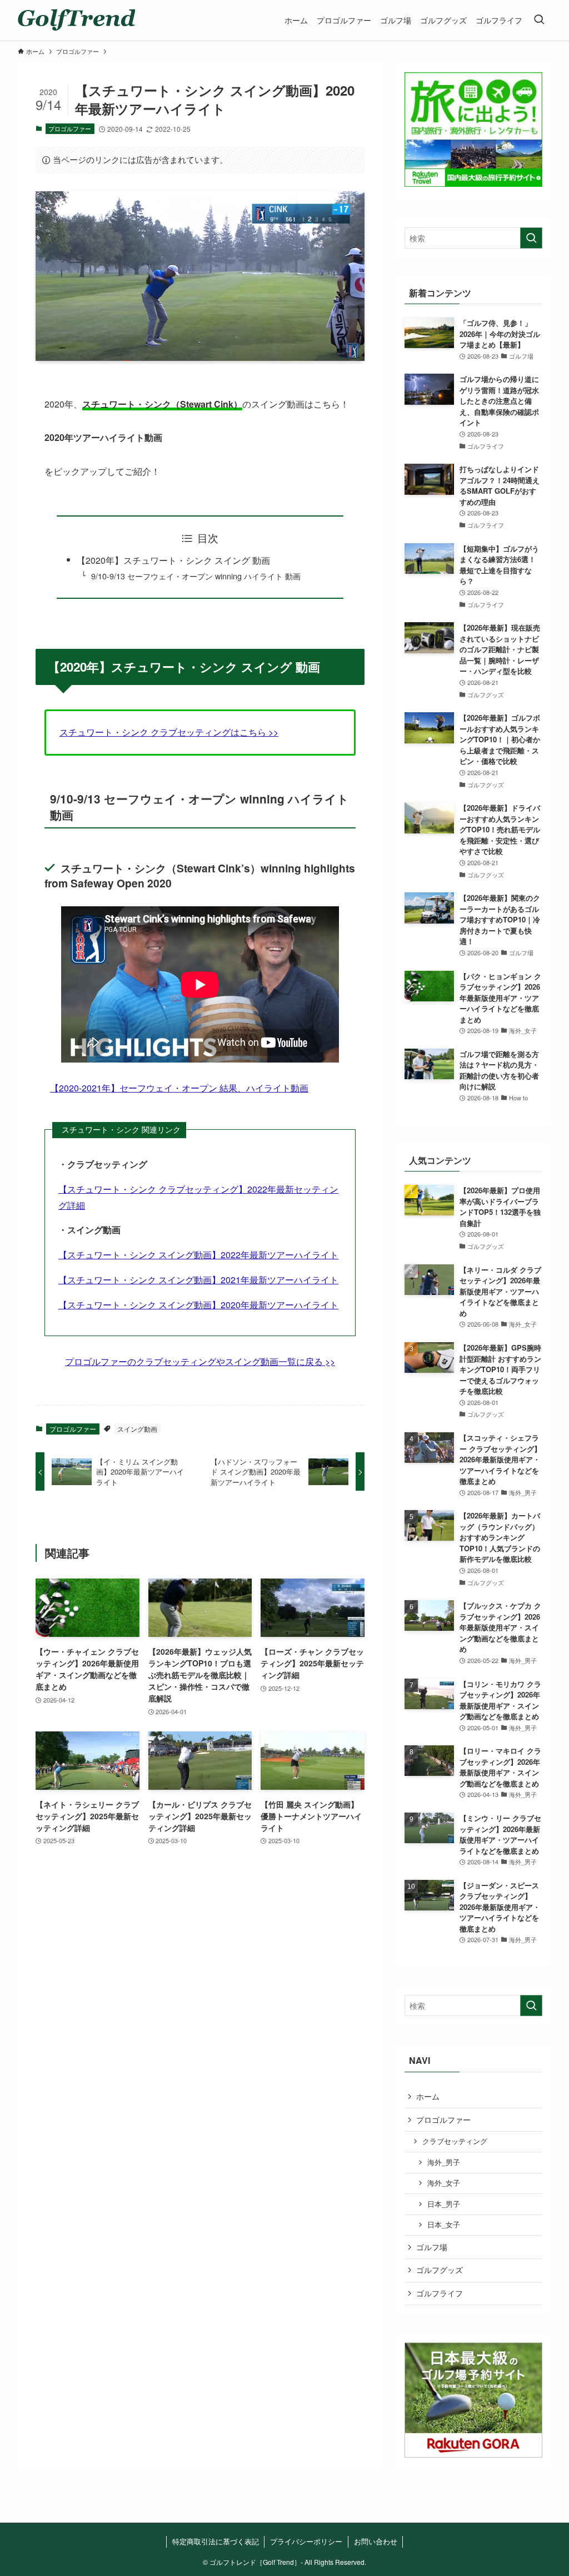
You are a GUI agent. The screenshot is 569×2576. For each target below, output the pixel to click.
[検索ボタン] (539, 20)
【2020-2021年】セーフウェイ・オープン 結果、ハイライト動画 (179, 1088)
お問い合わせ (376, 2541)
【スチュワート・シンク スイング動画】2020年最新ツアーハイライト (198, 1305)
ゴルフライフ (440, 2293)
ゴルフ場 (432, 2247)
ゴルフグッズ (440, 2270)
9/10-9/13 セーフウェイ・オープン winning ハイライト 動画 (196, 576)
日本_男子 (444, 2204)
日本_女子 (444, 2225)
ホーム (428, 2096)
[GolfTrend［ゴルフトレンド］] (76, 20)
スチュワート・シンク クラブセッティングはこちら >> (169, 732)
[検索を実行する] (531, 238)
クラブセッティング (455, 2141)
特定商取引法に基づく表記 (216, 2541)
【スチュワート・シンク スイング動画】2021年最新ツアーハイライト (198, 1280)
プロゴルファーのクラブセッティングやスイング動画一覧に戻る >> (200, 1361)
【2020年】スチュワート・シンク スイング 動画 (173, 560)
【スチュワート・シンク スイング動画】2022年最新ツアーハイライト (198, 1255)
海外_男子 (444, 2162)
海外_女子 (444, 2183)
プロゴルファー (70, 128)
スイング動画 (137, 1429)
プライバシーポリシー (306, 2541)
